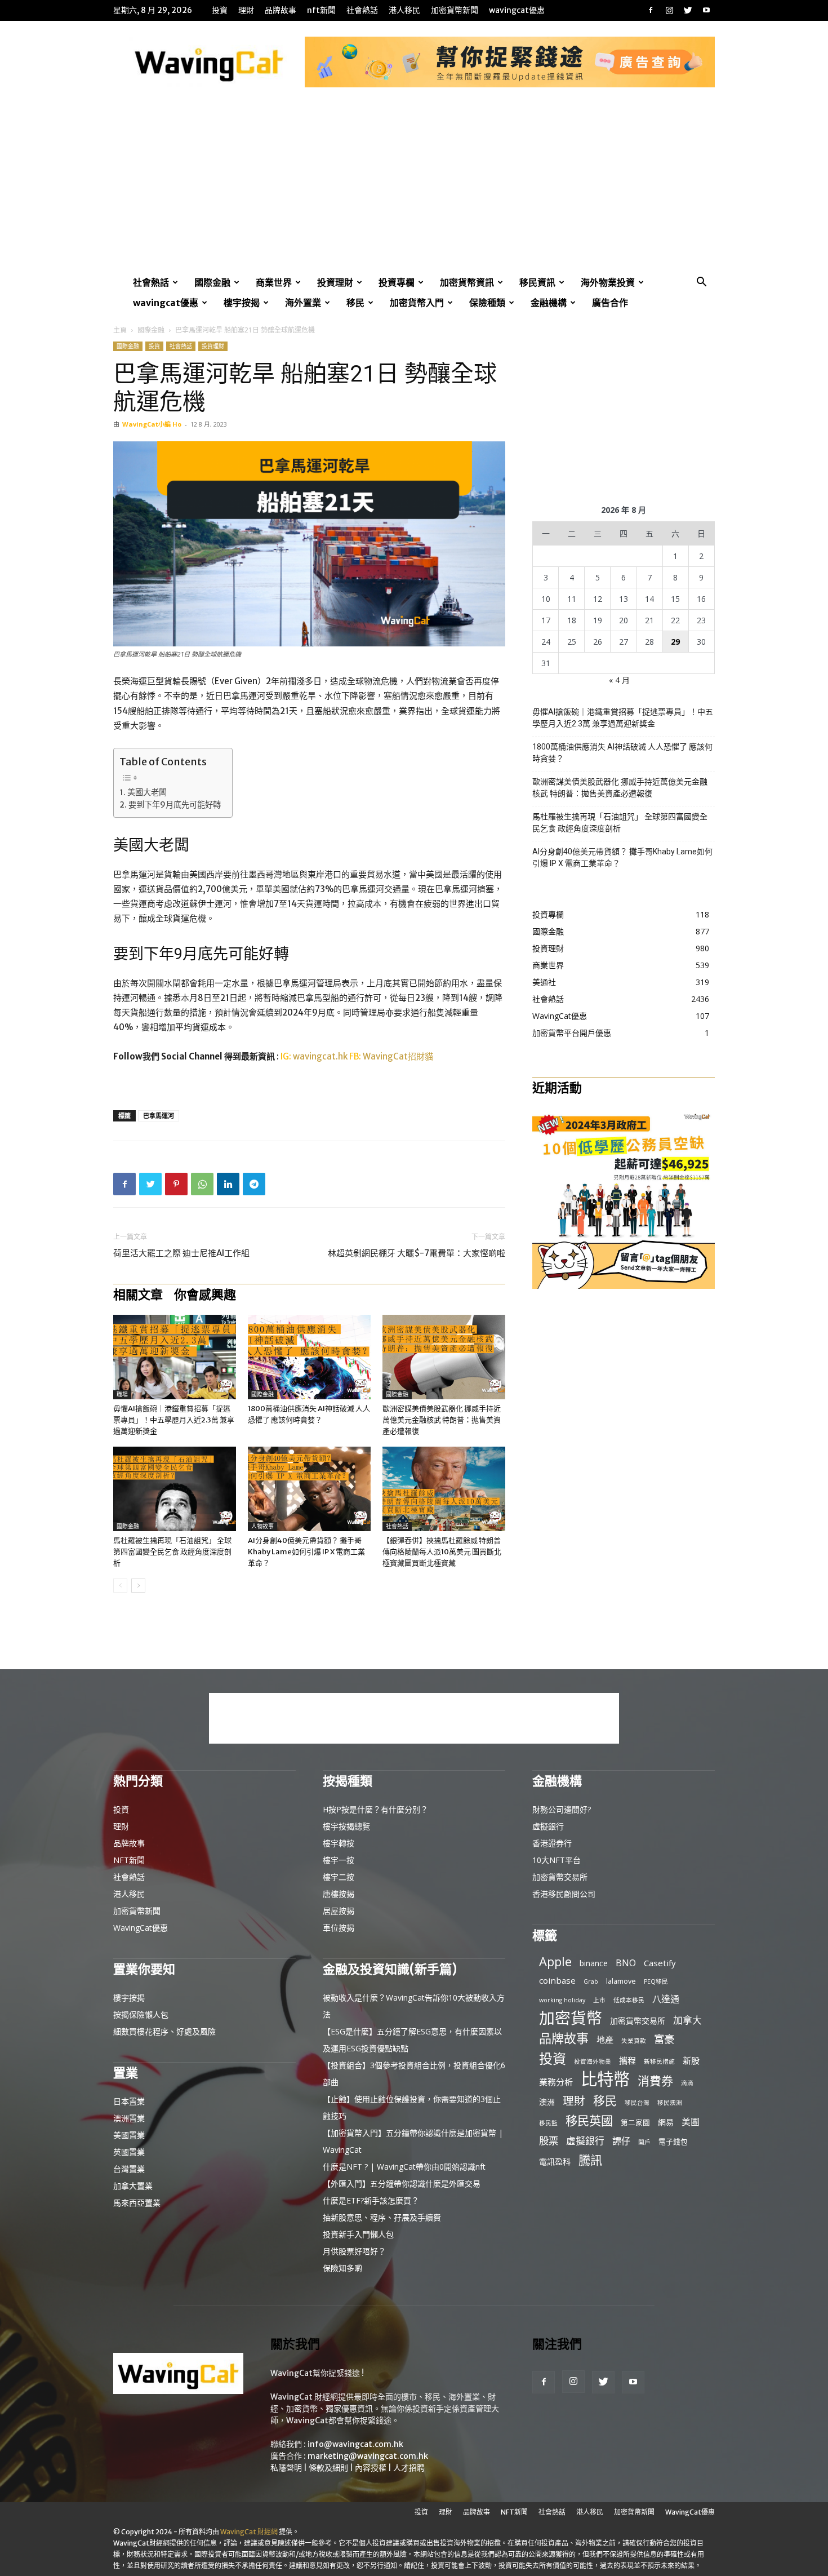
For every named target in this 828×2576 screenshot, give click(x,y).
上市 (599, 2000)
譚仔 (621, 2141)
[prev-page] (120, 1586)
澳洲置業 (129, 2118)
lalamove (621, 1981)
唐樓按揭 (339, 1894)
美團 (691, 2122)
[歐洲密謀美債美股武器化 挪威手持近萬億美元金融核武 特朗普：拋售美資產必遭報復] (444, 1357)
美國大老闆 (147, 792)
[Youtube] (706, 10)
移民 (355, 303)
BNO (626, 1963)
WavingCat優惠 (517, 10)
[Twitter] (688, 10)
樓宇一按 (339, 1860)
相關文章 (138, 1294)
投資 (220, 10)
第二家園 (635, 2122)
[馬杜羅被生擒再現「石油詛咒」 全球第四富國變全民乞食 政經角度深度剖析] (175, 1489)
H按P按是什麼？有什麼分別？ (375, 1809)
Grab (591, 1981)
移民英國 (589, 2120)
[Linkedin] (228, 1184)
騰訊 (590, 2160)
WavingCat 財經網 (249, 2532)
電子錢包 (673, 2142)
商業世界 (274, 282)
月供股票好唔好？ (354, 2251)
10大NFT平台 (557, 1860)
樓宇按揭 (242, 303)
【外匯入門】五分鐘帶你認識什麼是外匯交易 (402, 2183)
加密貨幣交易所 (560, 1877)
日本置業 (129, 2101)
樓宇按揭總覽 (346, 1826)
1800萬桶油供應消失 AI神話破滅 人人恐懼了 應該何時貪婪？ (622, 753)
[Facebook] (651, 10)
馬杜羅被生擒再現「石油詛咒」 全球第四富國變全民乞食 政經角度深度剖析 (172, 1552)
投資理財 (335, 282)
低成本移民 (629, 2000)
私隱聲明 (286, 2468)
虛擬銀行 (548, 1826)
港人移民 (404, 10)
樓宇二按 (339, 1877)
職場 (122, 1395)
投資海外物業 (593, 2061)
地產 (605, 2039)
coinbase (557, 1980)
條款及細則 (328, 2468)
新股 (691, 2060)
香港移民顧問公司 (564, 1894)
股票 (549, 2141)
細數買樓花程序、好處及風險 (164, 2031)
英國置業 (129, 2152)
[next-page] (138, 1586)
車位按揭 (339, 1928)
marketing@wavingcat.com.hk (368, 2456)
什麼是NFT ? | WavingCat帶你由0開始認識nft (404, 2167)
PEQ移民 (656, 1981)
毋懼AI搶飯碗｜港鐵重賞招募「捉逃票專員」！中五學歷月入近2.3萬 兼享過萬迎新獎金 (174, 1420)
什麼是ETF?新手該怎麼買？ (371, 2200)
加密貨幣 (571, 2018)
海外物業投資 (608, 282)
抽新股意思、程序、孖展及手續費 (382, 2217)
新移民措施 (659, 2061)
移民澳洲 (670, 2103)
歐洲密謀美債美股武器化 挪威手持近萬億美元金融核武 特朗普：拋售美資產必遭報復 (442, 1420)
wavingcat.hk (321, 1056)
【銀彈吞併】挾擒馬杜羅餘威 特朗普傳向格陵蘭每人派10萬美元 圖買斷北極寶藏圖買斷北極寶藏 (442, 1552)
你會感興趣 (205, 1294)
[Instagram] (669, 10)
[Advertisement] (414, 188)
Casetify (660, 1963)
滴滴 (687, 2083)
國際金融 (212, 282)
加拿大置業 (133, 2186)
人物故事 (262, 1526)
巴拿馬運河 (159, 1116)
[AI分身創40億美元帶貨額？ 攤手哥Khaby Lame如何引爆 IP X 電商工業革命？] (309, 1489)
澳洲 (547, 2102)
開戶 (644, 2142)
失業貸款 (634, 2041)
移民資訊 (537, 282)
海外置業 (303, 303)
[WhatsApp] (202, 1184)
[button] (701, 283)
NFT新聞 (321, 10)
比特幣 (605, 2079)
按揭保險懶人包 (141, 2014)
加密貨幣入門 (417, 303)
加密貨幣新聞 (455, 10)
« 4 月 (619, 680)
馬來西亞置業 (137, 2203)
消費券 (655, 2081)
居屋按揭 (339, 1911)
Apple (555, 1961)
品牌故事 (281, 10)
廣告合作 (610, 303)
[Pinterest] (176, 1184)
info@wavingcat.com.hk (355, 2444)
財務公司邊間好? (562, 1809)
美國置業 (129, 2135)
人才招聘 (409, 2468)
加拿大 (687, 2020)
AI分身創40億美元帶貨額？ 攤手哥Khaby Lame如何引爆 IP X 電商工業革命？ (306, 1552)
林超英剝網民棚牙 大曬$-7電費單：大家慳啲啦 (417, 1253)
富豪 (664, 2039)
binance (594, 1963)
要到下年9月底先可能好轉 (175, 805)
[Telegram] (254, 1184)
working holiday (562, 2000)
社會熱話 (362, 10)
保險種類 (487, 303)
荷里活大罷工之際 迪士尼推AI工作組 (181, 1253)
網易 (666, 2122)
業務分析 (556, 2082)
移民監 (548, 2123)
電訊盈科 (555, 2162)
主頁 (120, 330)
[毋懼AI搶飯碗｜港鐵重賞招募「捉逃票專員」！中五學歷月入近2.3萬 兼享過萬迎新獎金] (175, 1357)
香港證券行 (552, 1843)
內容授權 (371, 2468)
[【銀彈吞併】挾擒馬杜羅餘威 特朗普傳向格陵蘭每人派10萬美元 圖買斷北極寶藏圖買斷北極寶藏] (444, 1489)
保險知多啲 (342, 2268)
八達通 (666, 1999)
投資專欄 (397, 282)
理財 (246, 10)
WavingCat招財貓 (398, 1056)
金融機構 (549, 303)
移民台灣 (637, 2103)
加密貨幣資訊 (467, 282)
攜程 (627, 2060)
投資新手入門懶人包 (358, 2234)
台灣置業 (129, 2169)
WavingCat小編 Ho (152, 424)
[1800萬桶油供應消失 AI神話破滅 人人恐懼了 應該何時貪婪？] (309, 1357)
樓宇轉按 (339, 1843)
